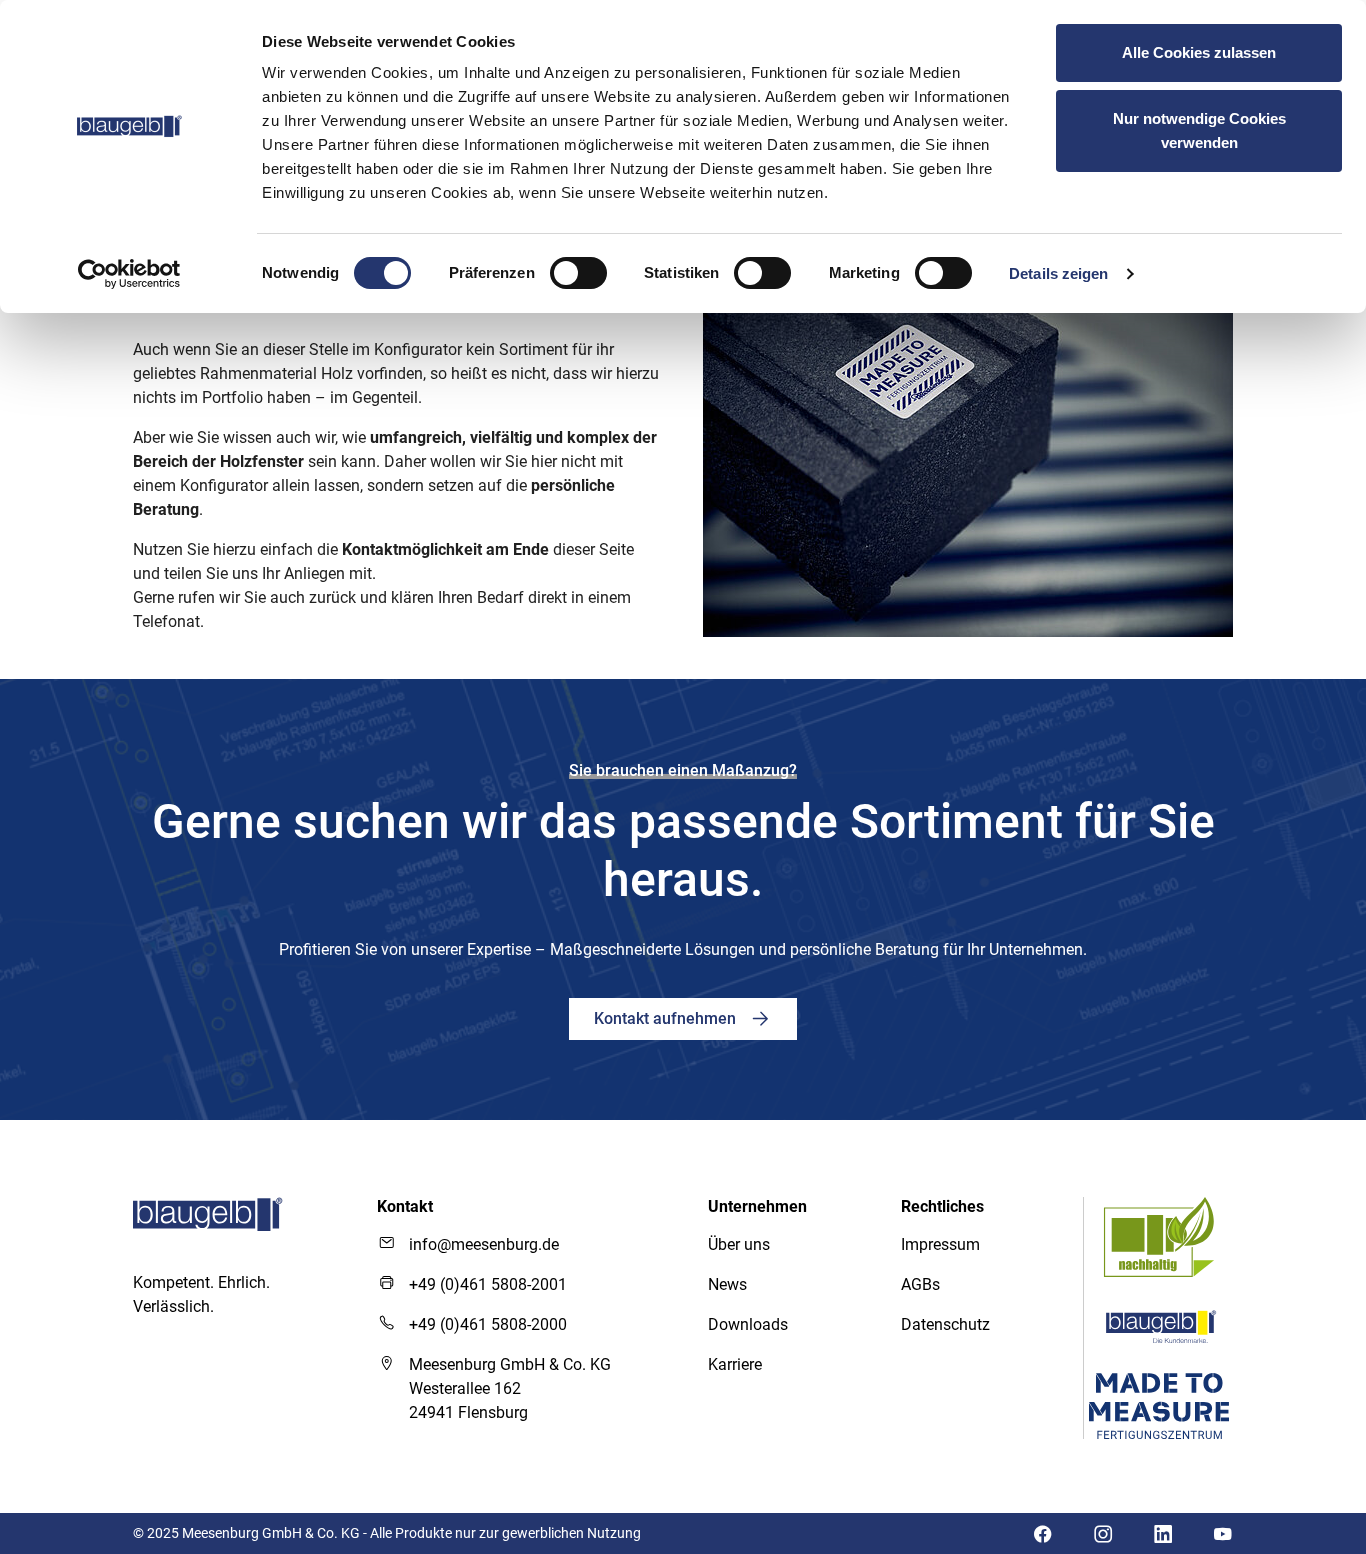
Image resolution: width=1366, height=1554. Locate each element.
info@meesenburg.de (484, 1244)
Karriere (735, 1364)
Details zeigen (1058, 273)
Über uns (739, 1244)
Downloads (748, 1324)
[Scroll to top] (1295, 1389)
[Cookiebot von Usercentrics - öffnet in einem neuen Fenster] (129, 274)
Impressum (940, 1244)
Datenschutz (945, 1324)
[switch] (578, 273)
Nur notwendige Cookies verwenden (1199, 130)
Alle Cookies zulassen (1199, 52)
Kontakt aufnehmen (667, 1018)
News (727, 1284)
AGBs (920, 1284)
